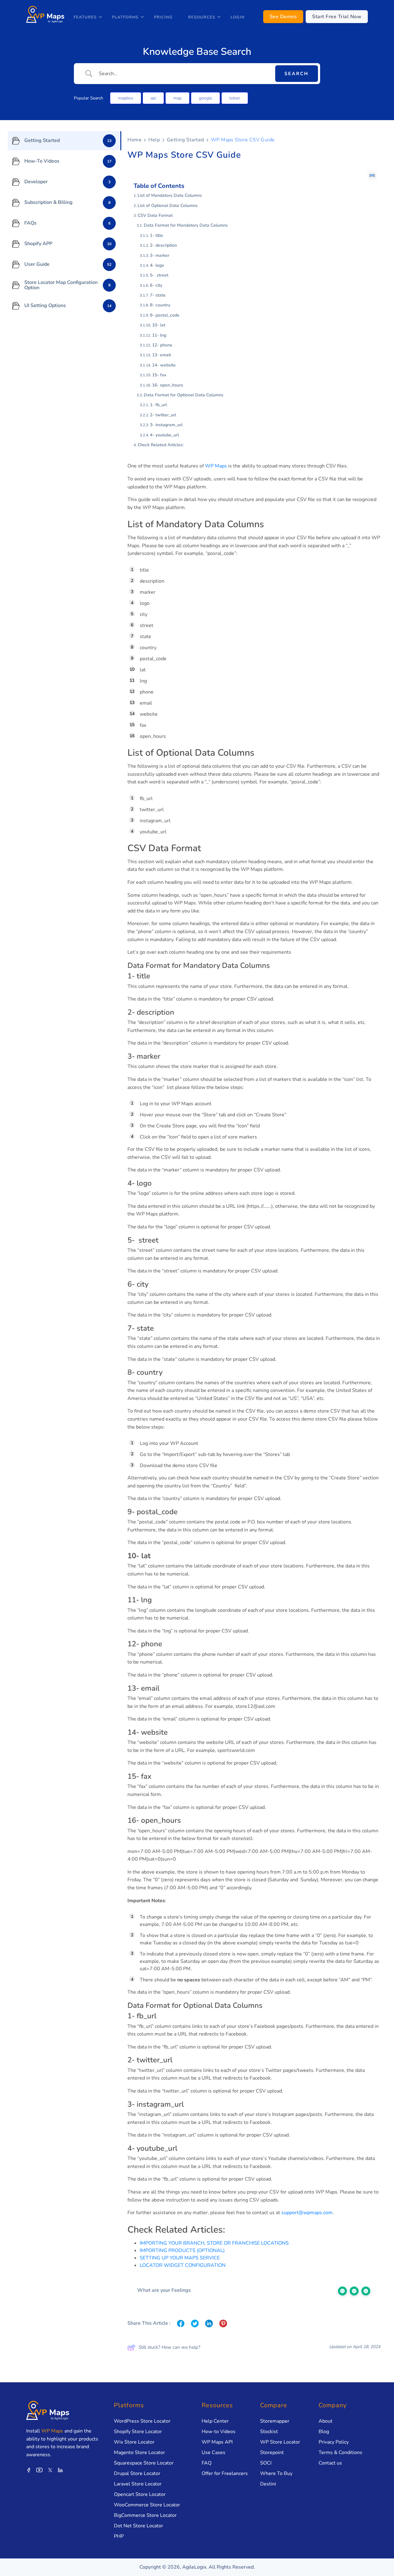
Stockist (269, 2432)
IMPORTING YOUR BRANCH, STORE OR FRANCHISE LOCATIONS (214, 2243)
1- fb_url (158, 405)
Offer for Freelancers (225, 2473)
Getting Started (185, 140)
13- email (161, 355)
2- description (163, 245)
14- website (164, 365)
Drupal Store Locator (137, 2473)
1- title (157, 235)
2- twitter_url (163, 415)
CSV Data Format (156, 215)
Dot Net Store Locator (139, 2526)
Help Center (215, 2421)
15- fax (159, 375)
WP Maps (216, 466)
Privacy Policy (334, 2442)
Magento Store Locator (139, 2453)
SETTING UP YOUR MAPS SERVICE (180, 2258)
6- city (156, 285)
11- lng (159, 335)
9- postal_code (165, 315)
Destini (268, 2484)
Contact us (330, 2463)
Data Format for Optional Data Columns (184, 395)
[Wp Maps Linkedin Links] (60, 2470)
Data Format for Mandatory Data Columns (186, 225)
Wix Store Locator (134, 2442)
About (326, 2421)
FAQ (207, 2463)
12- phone (162, 345)
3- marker (160, 255)
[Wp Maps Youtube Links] (39, 2470)
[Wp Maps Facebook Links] (29, 2470)
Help (154, 140)
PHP (119, 2536)
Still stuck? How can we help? (169, 2347)
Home (135, 140)
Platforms (125, 17)
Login (238, 17)
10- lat (159, 325)
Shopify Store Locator (138, 2432)
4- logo (157, 265)
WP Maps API (217, 2442)
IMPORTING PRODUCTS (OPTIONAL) (182, 2250)
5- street (159, 275)
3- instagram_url (166, 425)
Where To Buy (276, 2473)
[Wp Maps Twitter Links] (50, 2470)
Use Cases (213, 2453)
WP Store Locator (280, 2442)
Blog (324, 2432)
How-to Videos (219, 2432)
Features (85, 17)
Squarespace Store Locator (144, 2463)
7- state (158, 295)
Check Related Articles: (161, 445)
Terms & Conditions (340, 2453)
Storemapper (275, 2421)
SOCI (266, 2463)
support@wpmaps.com (307, 2213)
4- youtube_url (164, 435)
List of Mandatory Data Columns (170, 195)
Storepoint (272, 2453)
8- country (160, 305)
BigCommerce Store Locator (145, 2515)
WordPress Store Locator (142, 2421)
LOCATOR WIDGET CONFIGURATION (183, 2265)
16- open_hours (168, 385)
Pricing (163, 17)
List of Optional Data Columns (168, 206)
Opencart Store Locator (140, 2494)
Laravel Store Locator (138, 2484)
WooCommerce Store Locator (147, 2505)
